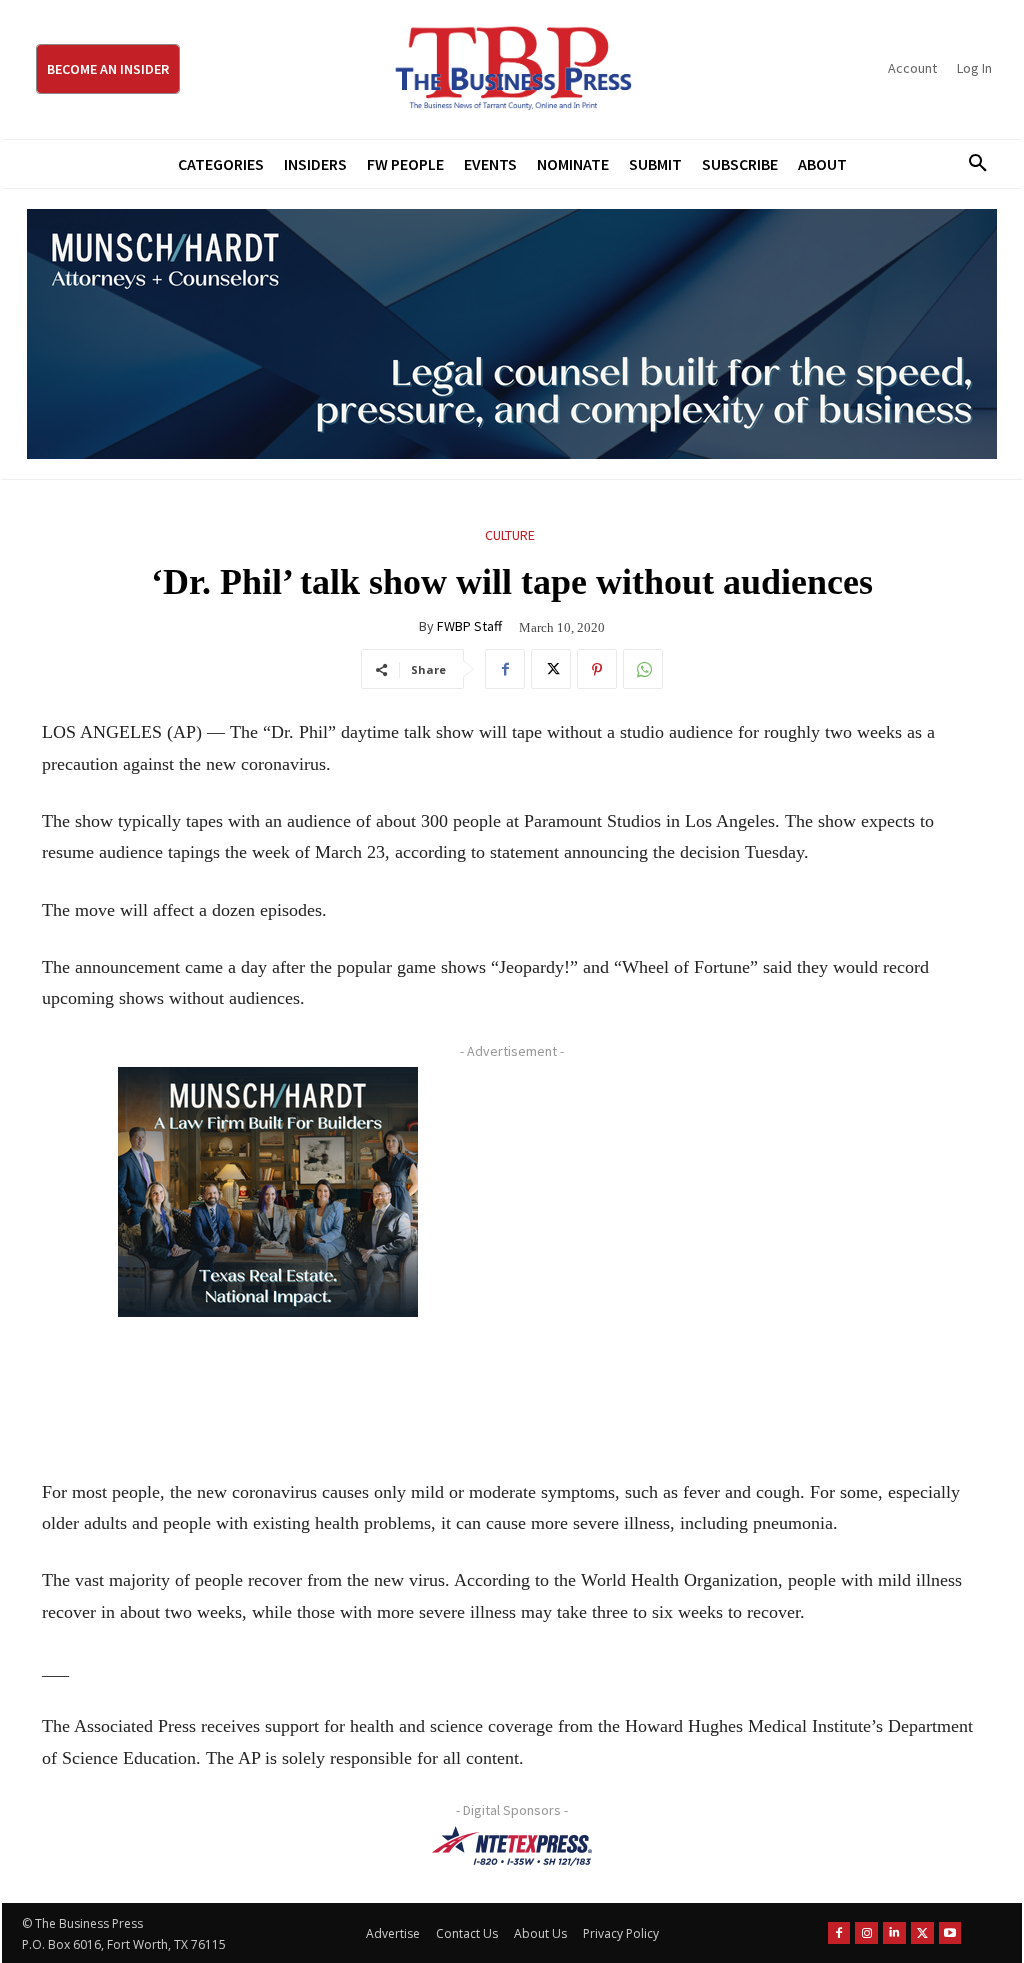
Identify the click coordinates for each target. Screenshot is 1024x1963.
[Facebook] (505, 669)
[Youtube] (950, 1933)
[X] (551, 669)
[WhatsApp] (643, 669)
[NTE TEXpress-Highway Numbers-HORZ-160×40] (512, 1846)
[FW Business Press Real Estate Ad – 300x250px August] (267, 1192)
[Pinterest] (597, 669)
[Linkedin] (894, 1933)
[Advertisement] (746, 1250)
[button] (971, 164)
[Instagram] (866, 1933)
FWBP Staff (469, 626)
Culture (510, 535)
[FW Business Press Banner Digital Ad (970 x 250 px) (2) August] (512, 334)
